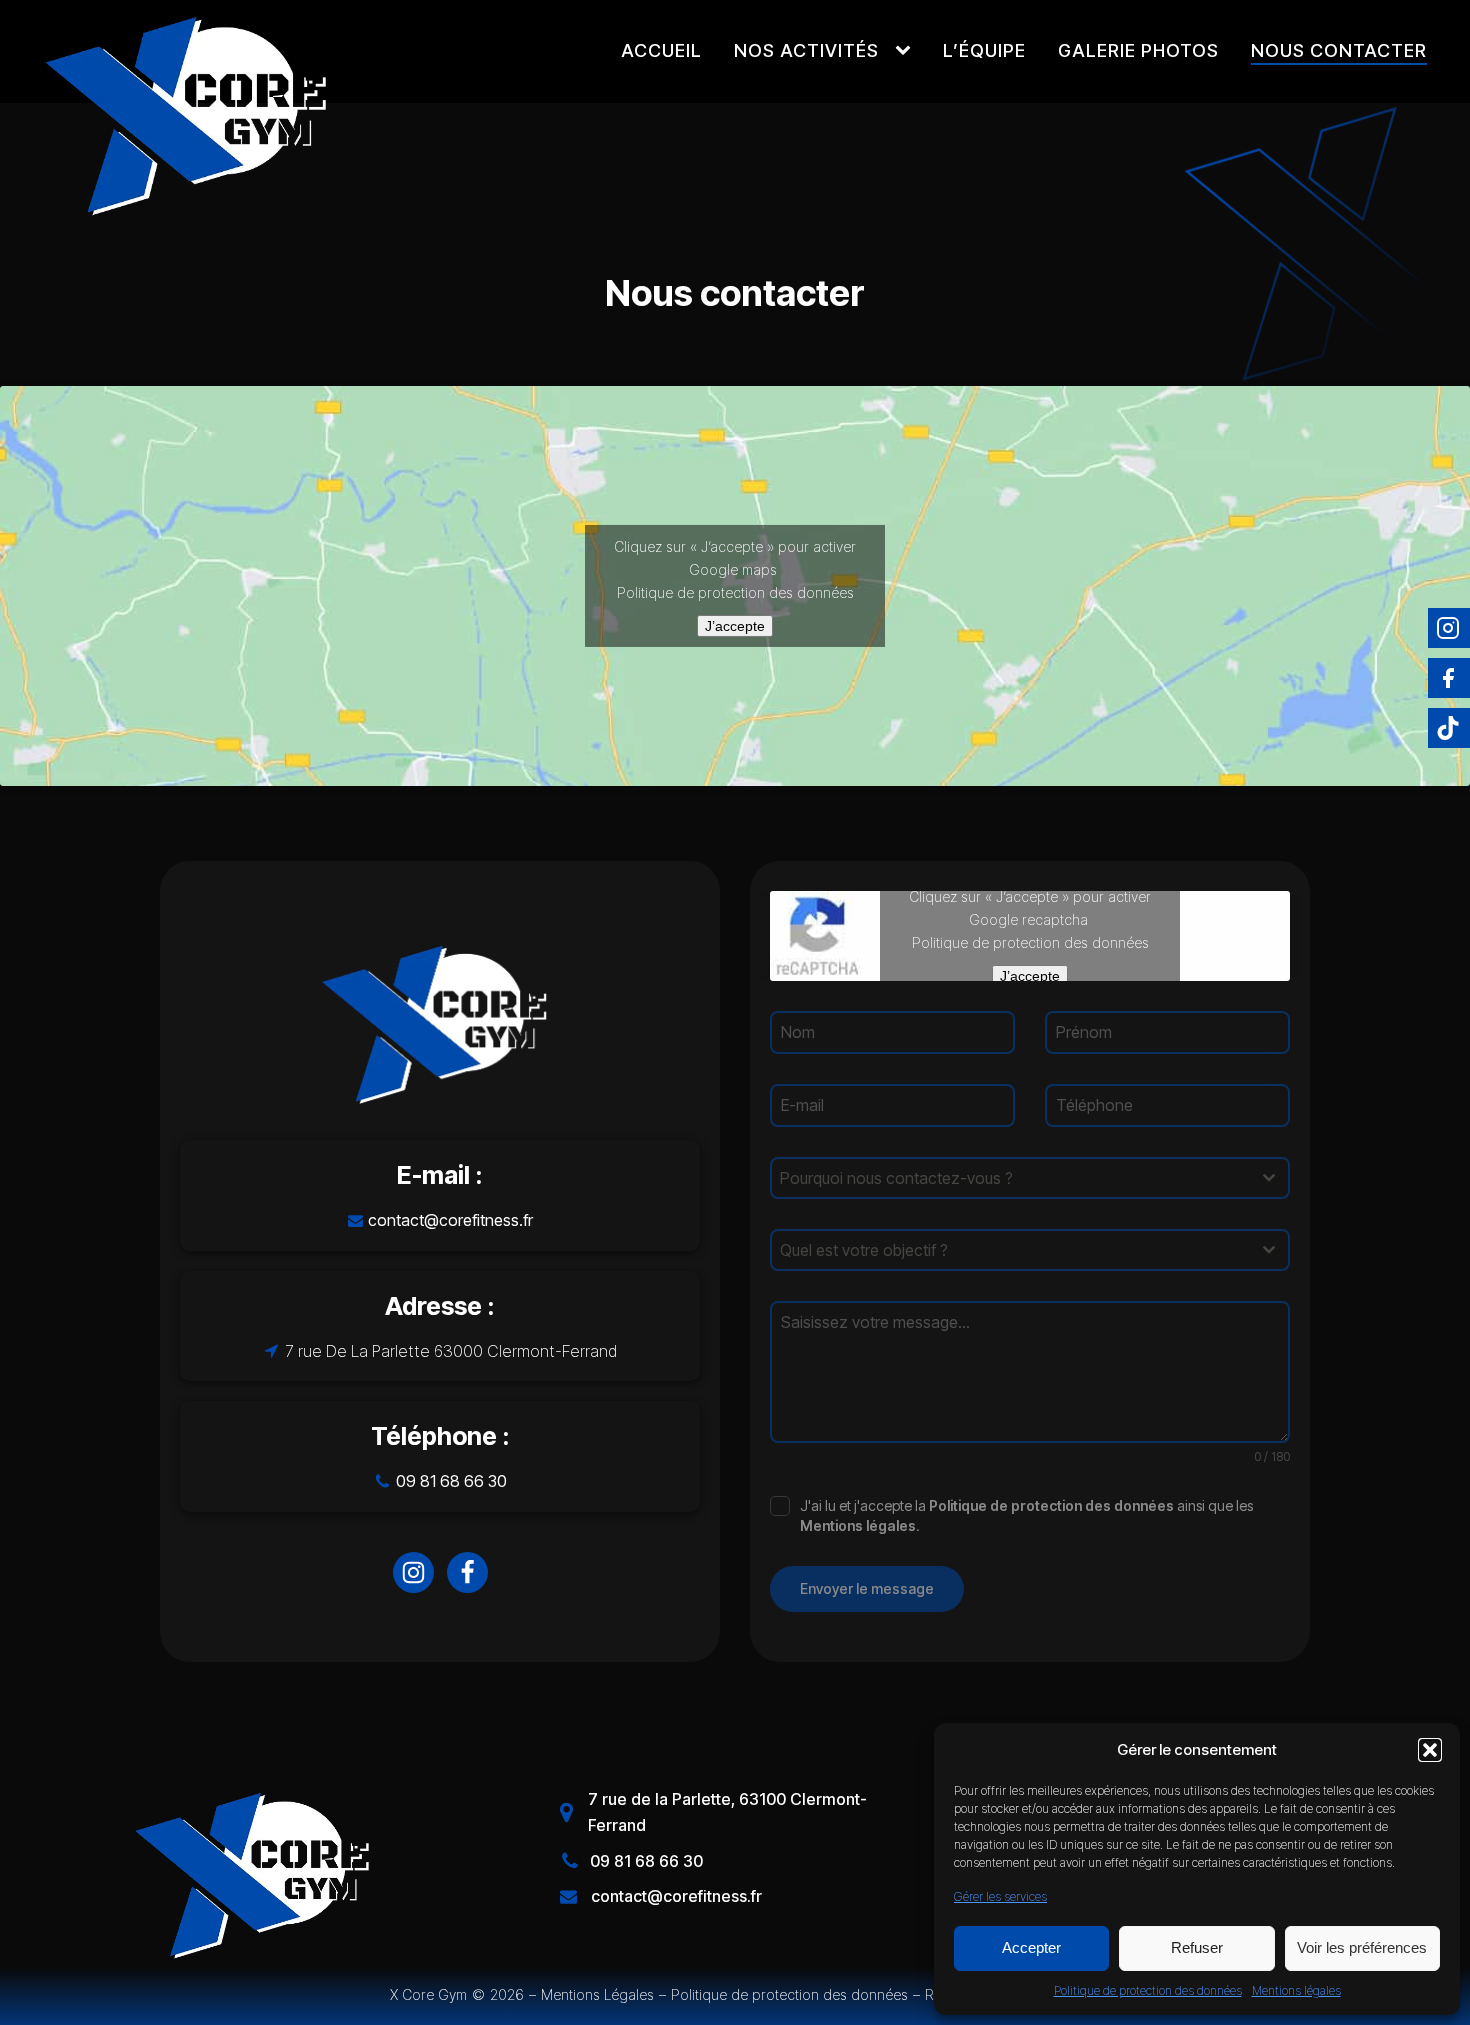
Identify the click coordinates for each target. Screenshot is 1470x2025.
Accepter (1031, 1947)
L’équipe (984, 50)
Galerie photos (1138, 50)
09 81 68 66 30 (451, 1481)
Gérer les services (1000, 1896)
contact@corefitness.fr (450, 1220)
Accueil (661, 50)
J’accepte (735, 626)
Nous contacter (1339, 50)
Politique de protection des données (1148, 1990)
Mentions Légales (597, 1994)
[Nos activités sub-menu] (907, 51)
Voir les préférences (1362, 1947)
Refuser (1197, 1947)
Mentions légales (1296, 1990)
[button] (1430, 1750)
